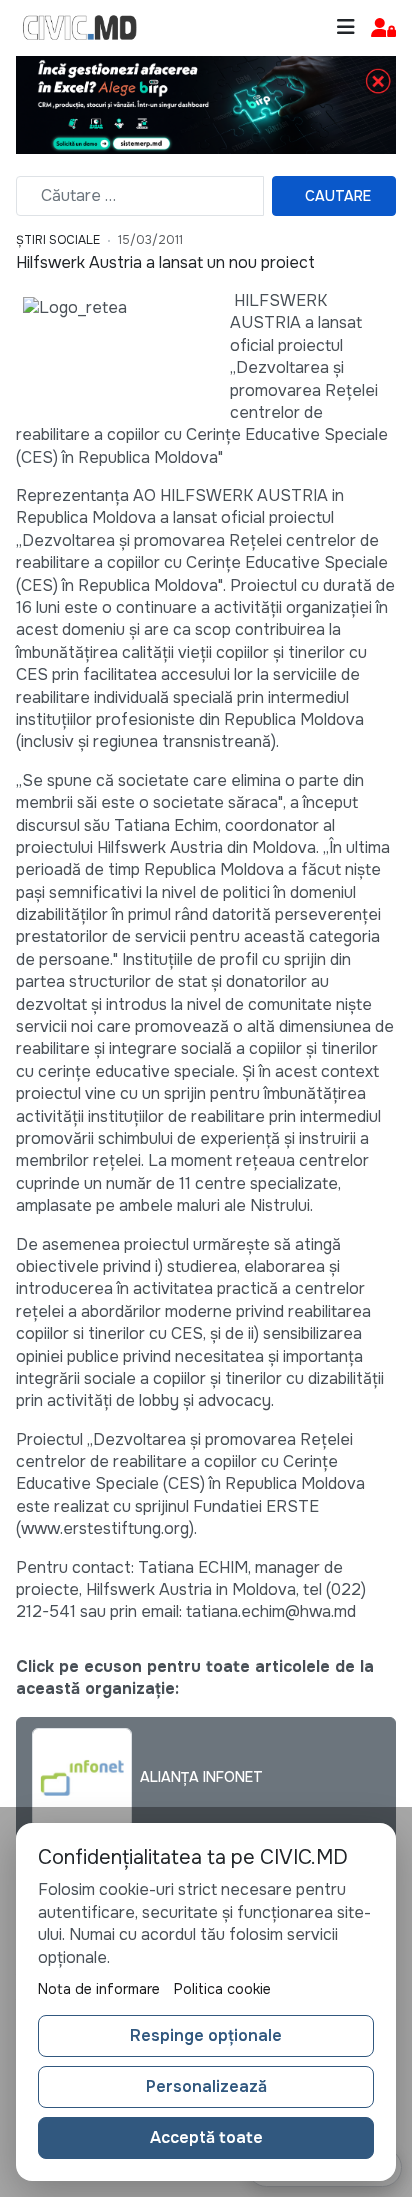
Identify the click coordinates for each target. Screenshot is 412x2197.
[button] (383, 28)
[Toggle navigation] (346, 27)
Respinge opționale (206, 2035)
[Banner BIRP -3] (206, 103)
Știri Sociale (58, 240)
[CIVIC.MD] (80, 28)
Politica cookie (222, 1989)
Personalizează (206, 2086)
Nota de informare (99, 1989)
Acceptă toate (206, 2137)
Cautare (338, 196)
